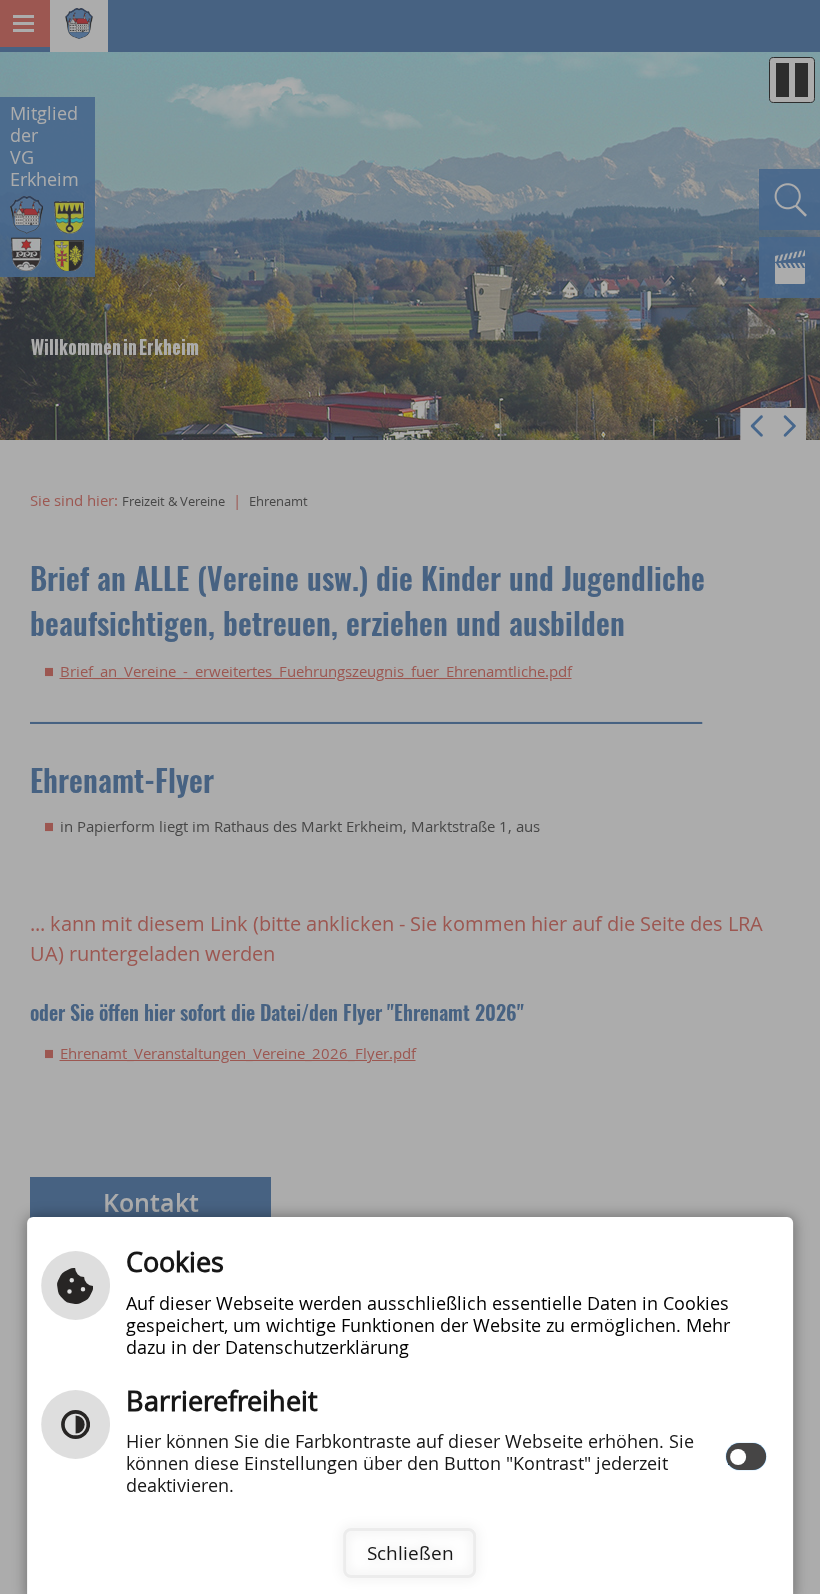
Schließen (410, 1553)
